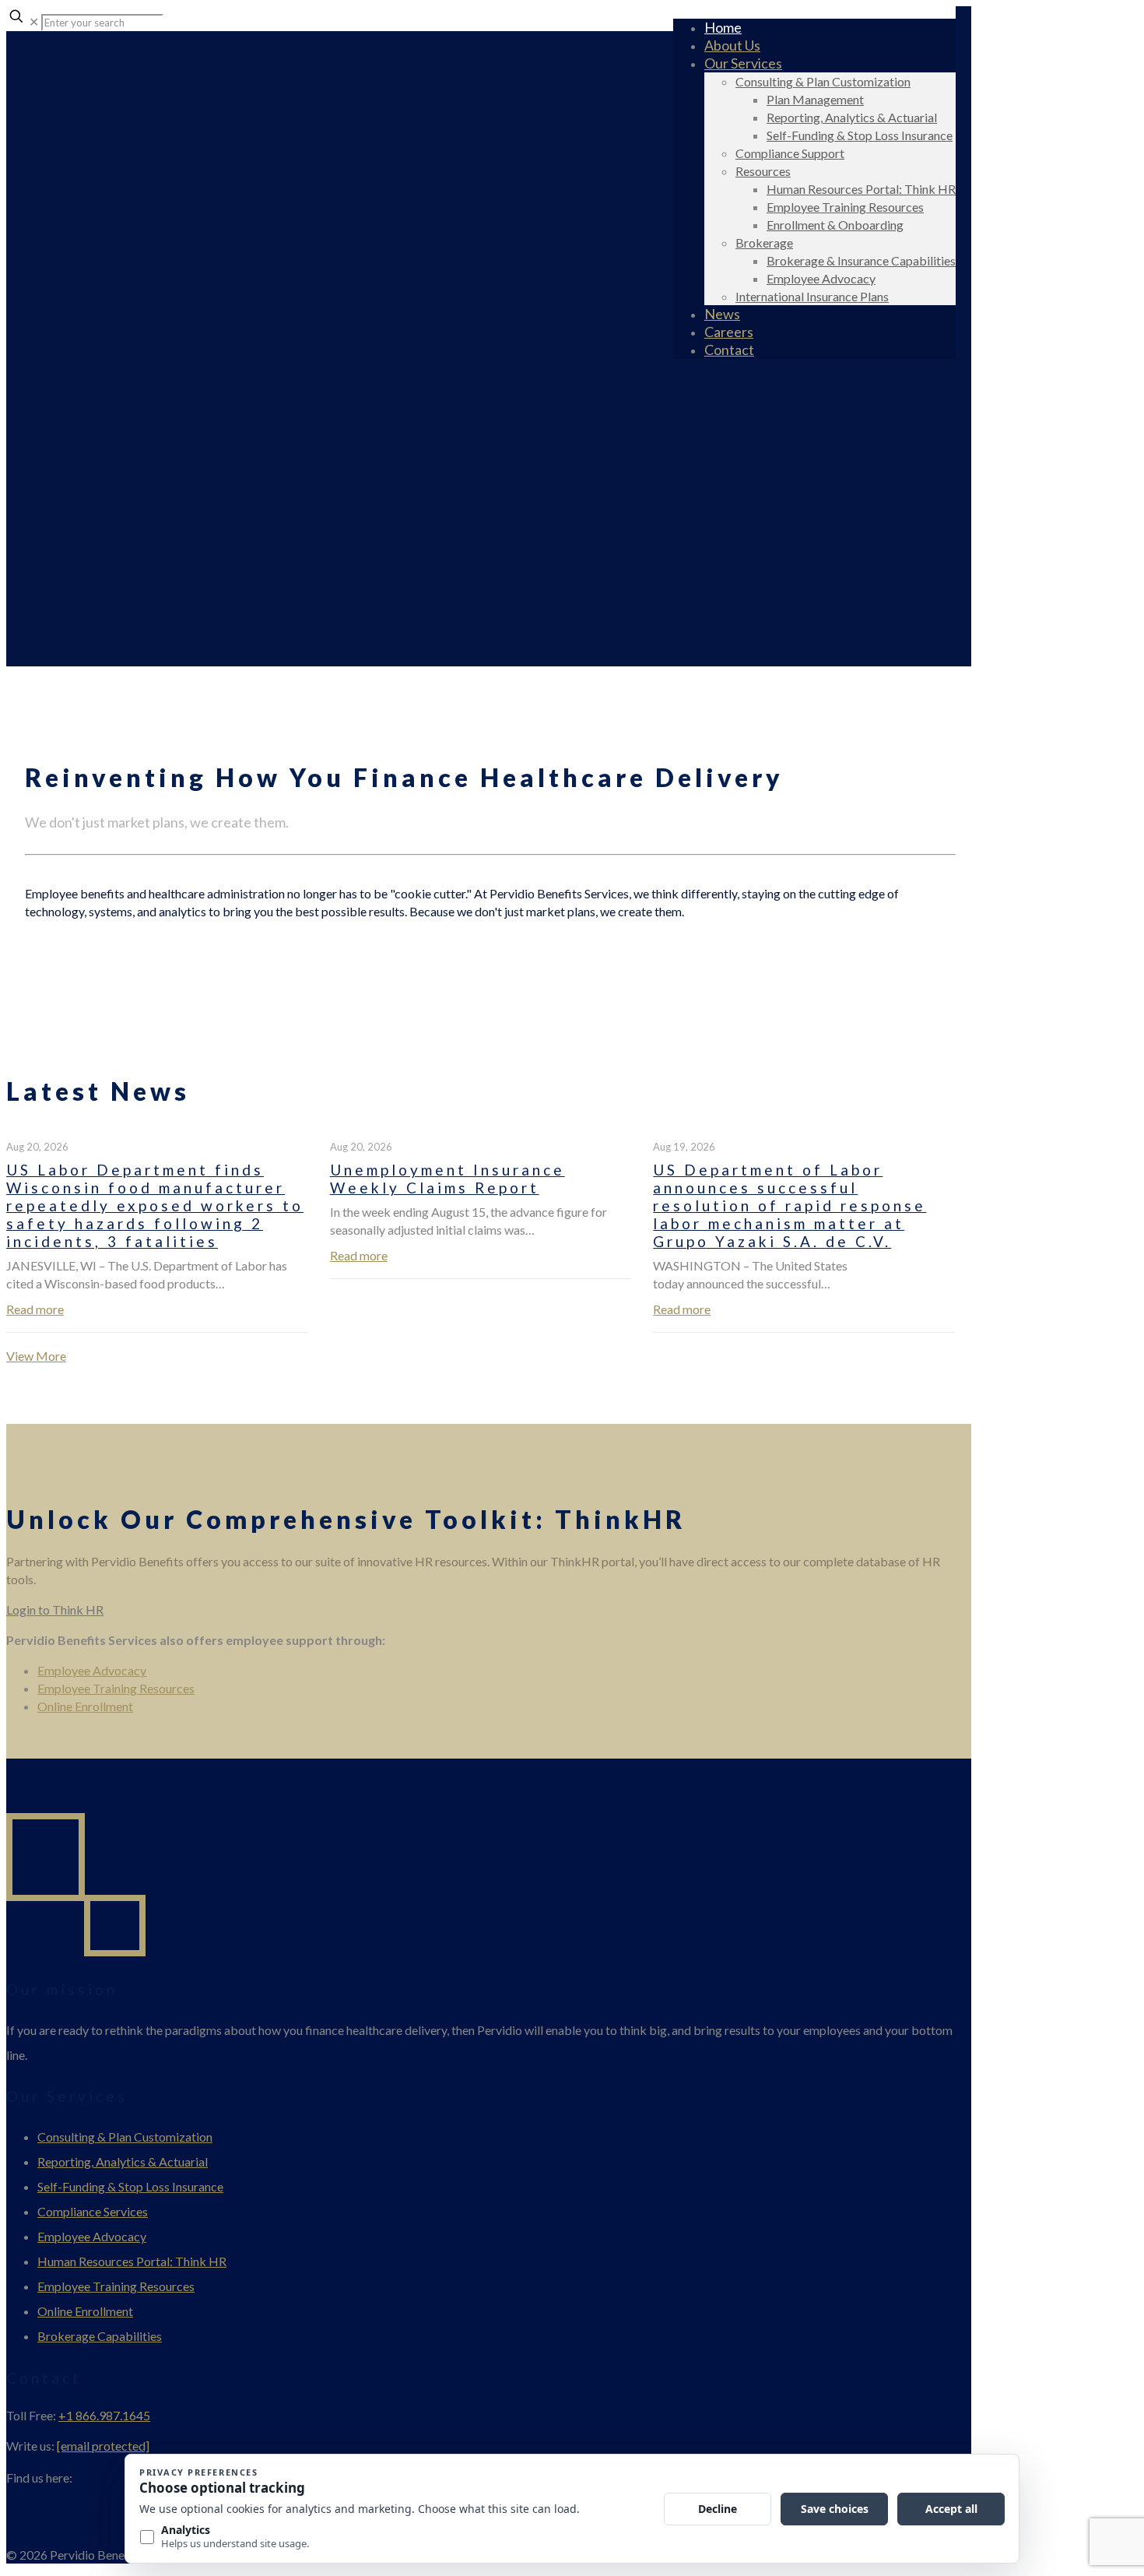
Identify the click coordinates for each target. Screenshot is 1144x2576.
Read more (35, 1309)
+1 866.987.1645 (104, 2415)
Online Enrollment (85, 1706)
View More (36, 1356)
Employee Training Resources (116, 1688)
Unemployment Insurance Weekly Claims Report (447, 1179)
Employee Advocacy (92, 1670)
